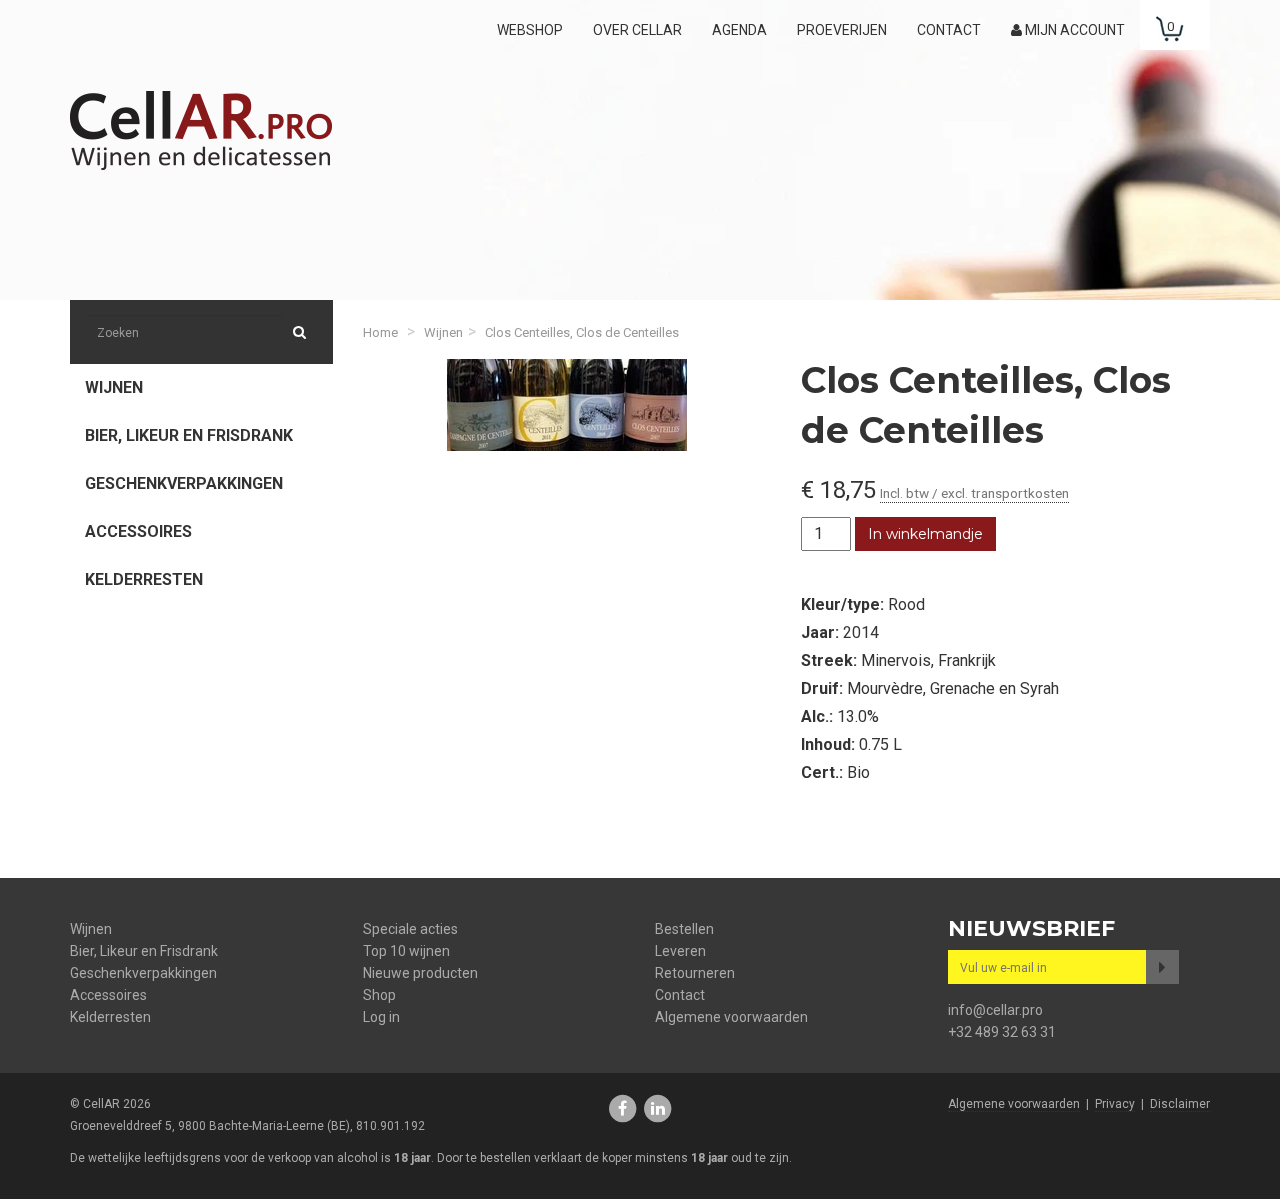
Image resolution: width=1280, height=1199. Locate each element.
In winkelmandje (925, 534)
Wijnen (114, 387)
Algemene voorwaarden (731, 1017)
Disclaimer (1180, 1104)
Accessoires (138, 531)
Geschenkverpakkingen (184, 483)
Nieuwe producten (420, 973)
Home (380, 332)
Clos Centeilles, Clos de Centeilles (582, 332)
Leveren (680, 951)
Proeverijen (842, 30)
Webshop (530, 30)
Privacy (1115, 1104)
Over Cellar (637, 30)
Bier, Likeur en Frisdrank (189, 435)
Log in (381, 1017)
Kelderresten (144, 579)
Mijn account (1073, 30)
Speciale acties (410, 929)
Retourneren (695, 973)
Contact (949, 30)
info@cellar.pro (995, 1010)
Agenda (739, 30)
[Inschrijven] (1162, 967)
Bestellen (684, 929)
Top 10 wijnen (406, 951)
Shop (379, 995)
